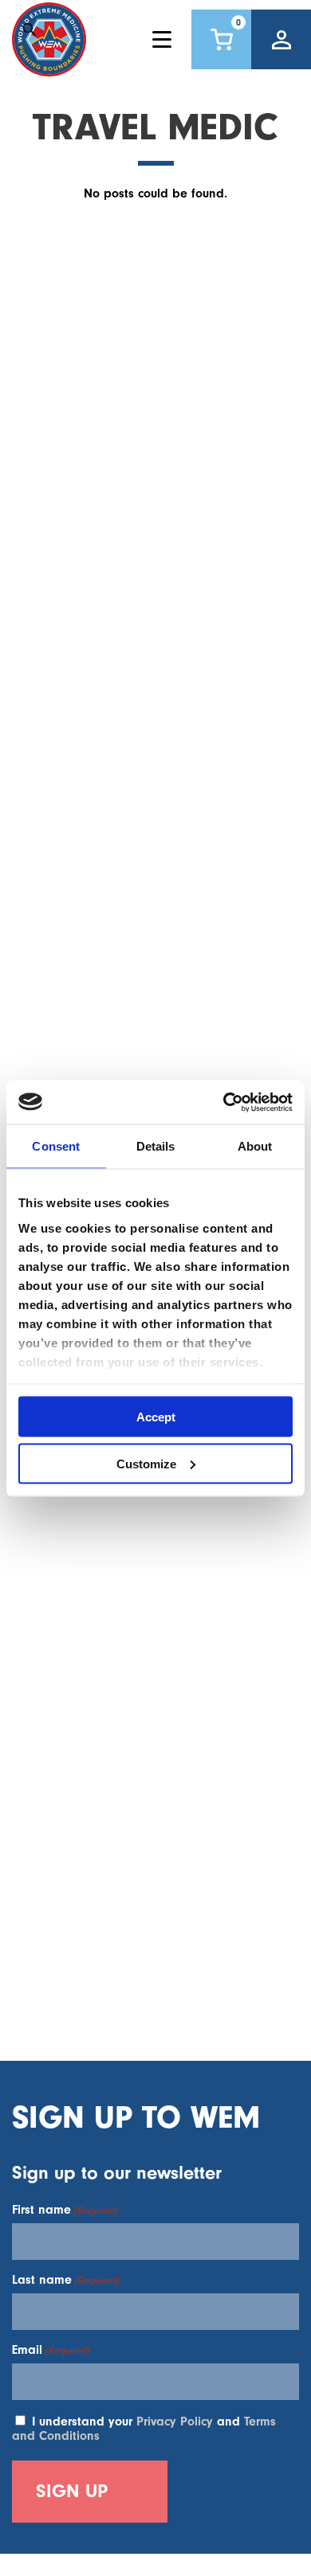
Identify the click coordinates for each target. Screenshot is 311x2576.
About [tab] (255, 1146)
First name (65, 2210)
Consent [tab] (56, 1146)
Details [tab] (156, 1146)
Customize (146, 1463)
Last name (65, 2280)
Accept (156, 1417)
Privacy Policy (175, 2422)
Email (51, 2350)
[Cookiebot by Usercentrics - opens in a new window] (224, 1102)
